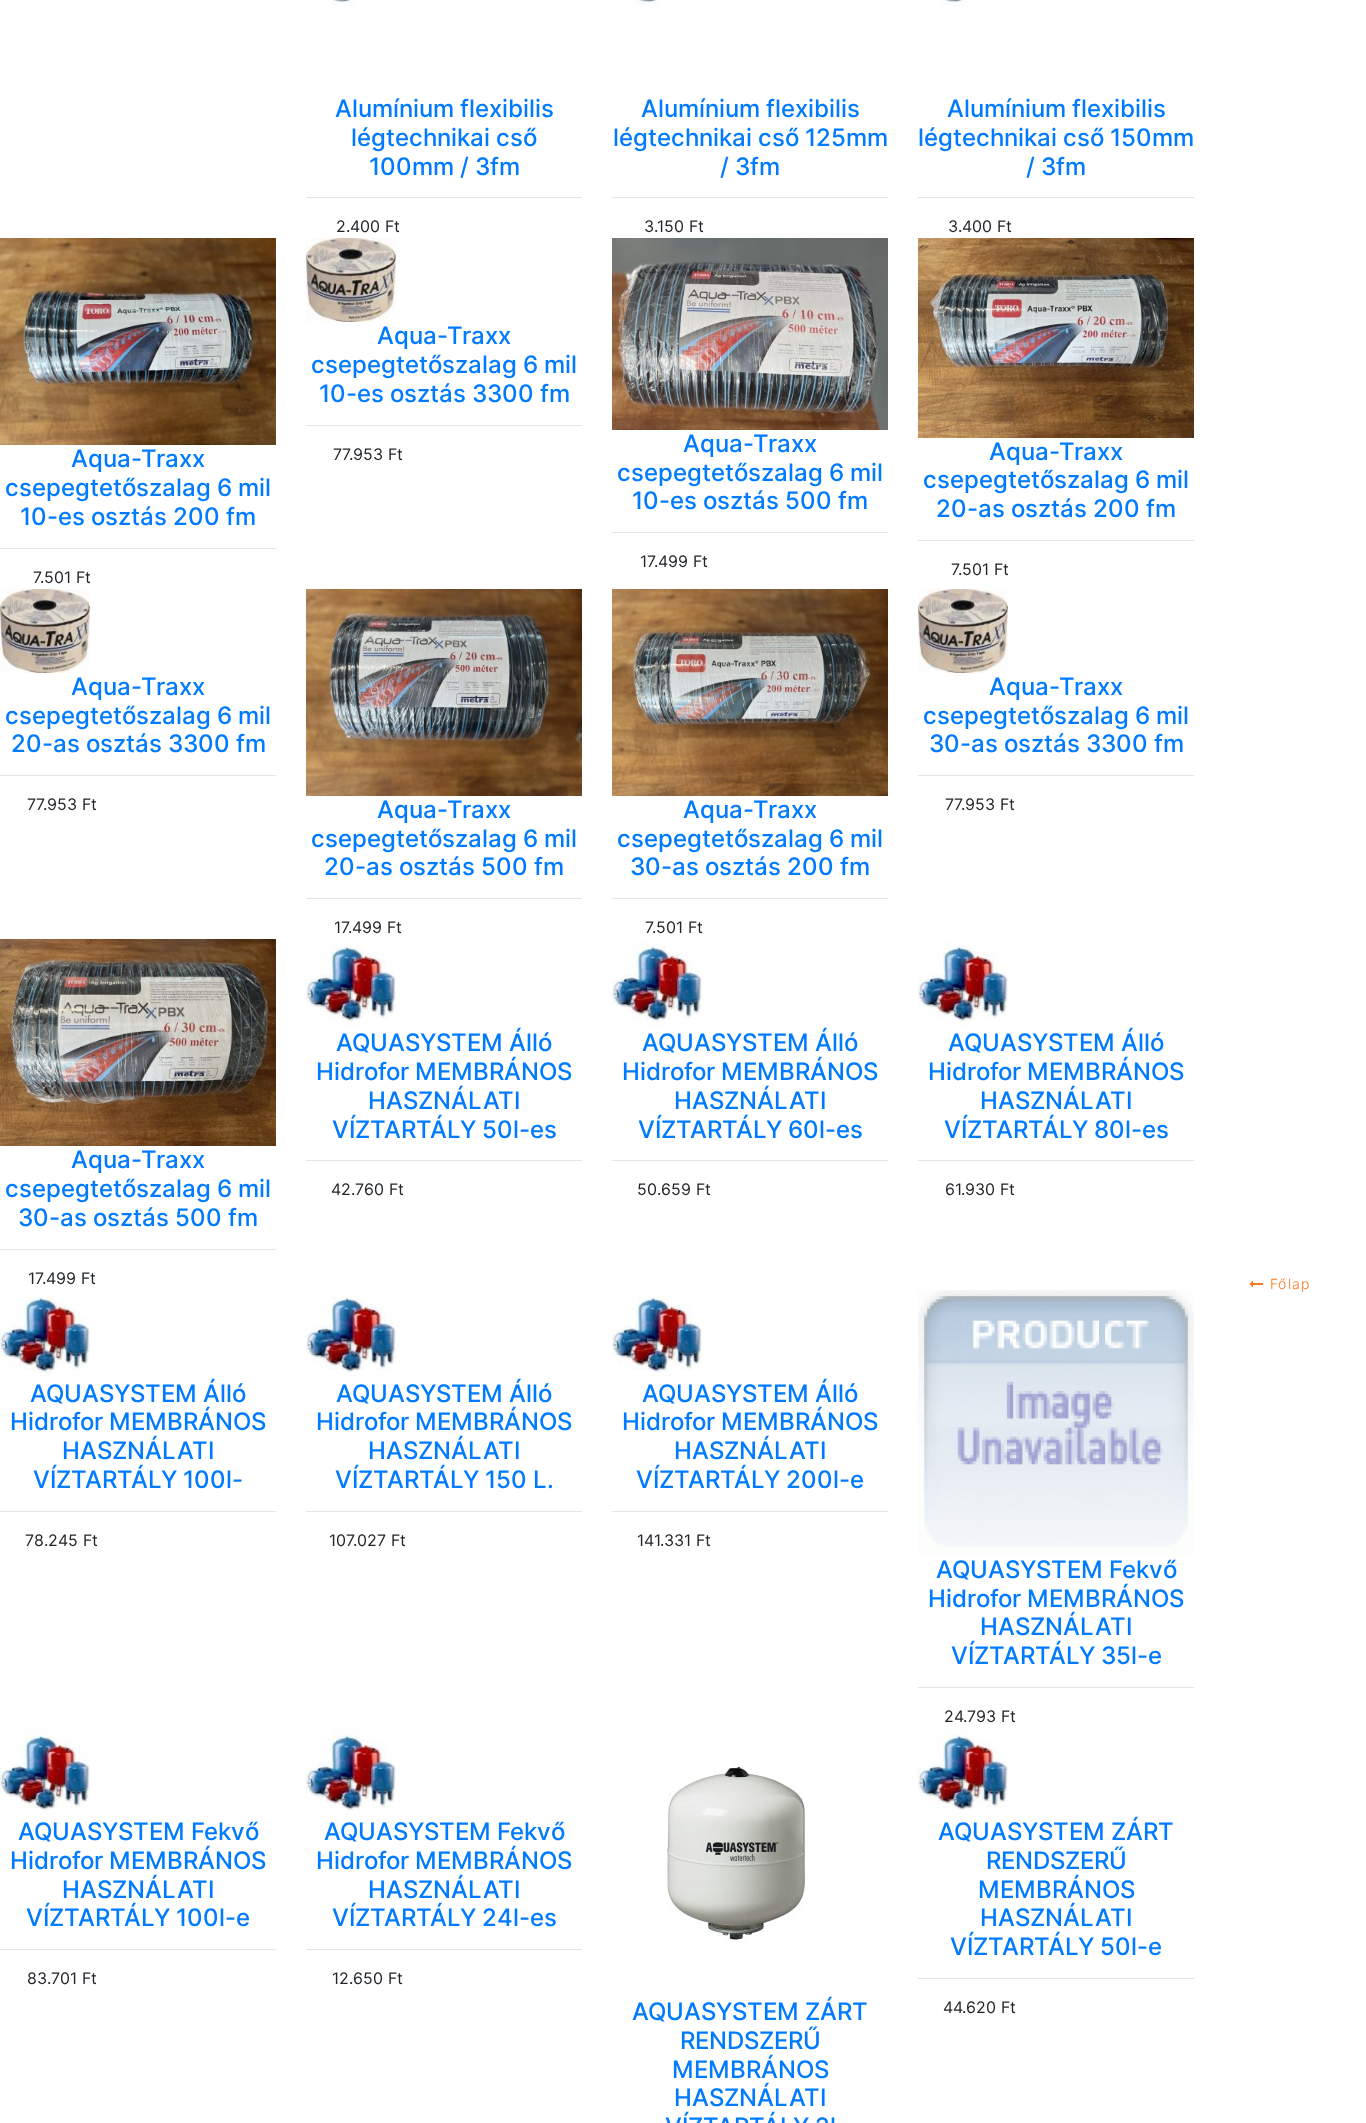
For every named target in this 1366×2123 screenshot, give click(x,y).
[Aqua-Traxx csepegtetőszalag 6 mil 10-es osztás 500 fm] (750, 333)
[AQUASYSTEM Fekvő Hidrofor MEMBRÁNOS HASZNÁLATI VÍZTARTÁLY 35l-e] (1056, 1423)
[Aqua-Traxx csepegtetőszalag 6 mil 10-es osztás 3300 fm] (444, 280)
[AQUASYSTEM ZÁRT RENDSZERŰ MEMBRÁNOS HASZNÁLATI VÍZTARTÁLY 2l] (750, 1863)
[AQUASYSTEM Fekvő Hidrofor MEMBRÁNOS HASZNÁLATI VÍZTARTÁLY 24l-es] (444, 1773)
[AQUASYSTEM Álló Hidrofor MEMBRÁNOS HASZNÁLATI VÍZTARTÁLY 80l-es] (1056, 984)
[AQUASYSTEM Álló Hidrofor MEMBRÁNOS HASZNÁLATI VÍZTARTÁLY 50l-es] (444, 984)
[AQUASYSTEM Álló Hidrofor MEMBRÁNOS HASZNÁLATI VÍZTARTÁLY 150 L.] (444, 1335)
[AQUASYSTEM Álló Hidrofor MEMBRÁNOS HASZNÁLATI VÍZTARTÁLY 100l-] (138, 1335)
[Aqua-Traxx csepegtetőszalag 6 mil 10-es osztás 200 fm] (138, 341)
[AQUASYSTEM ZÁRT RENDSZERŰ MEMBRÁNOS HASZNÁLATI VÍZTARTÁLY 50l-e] (1056, 1773)
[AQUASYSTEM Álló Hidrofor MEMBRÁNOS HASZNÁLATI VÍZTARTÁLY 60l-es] (750, 984)
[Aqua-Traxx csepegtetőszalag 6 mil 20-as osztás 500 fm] (444, 692)
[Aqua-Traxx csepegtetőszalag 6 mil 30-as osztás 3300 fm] (1056, 631)
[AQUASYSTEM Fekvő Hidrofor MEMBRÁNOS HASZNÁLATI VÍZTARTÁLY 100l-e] (138, 1773)
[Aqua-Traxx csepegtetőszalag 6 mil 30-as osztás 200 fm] (750, 692)
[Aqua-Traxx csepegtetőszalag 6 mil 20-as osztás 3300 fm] (138, 631)
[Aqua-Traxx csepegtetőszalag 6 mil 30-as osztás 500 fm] (138, 1042)
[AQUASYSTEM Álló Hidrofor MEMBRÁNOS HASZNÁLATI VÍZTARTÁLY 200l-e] (750, 1335)
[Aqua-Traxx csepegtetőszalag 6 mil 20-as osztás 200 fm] (1056, 337)
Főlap (1288, 1283)
